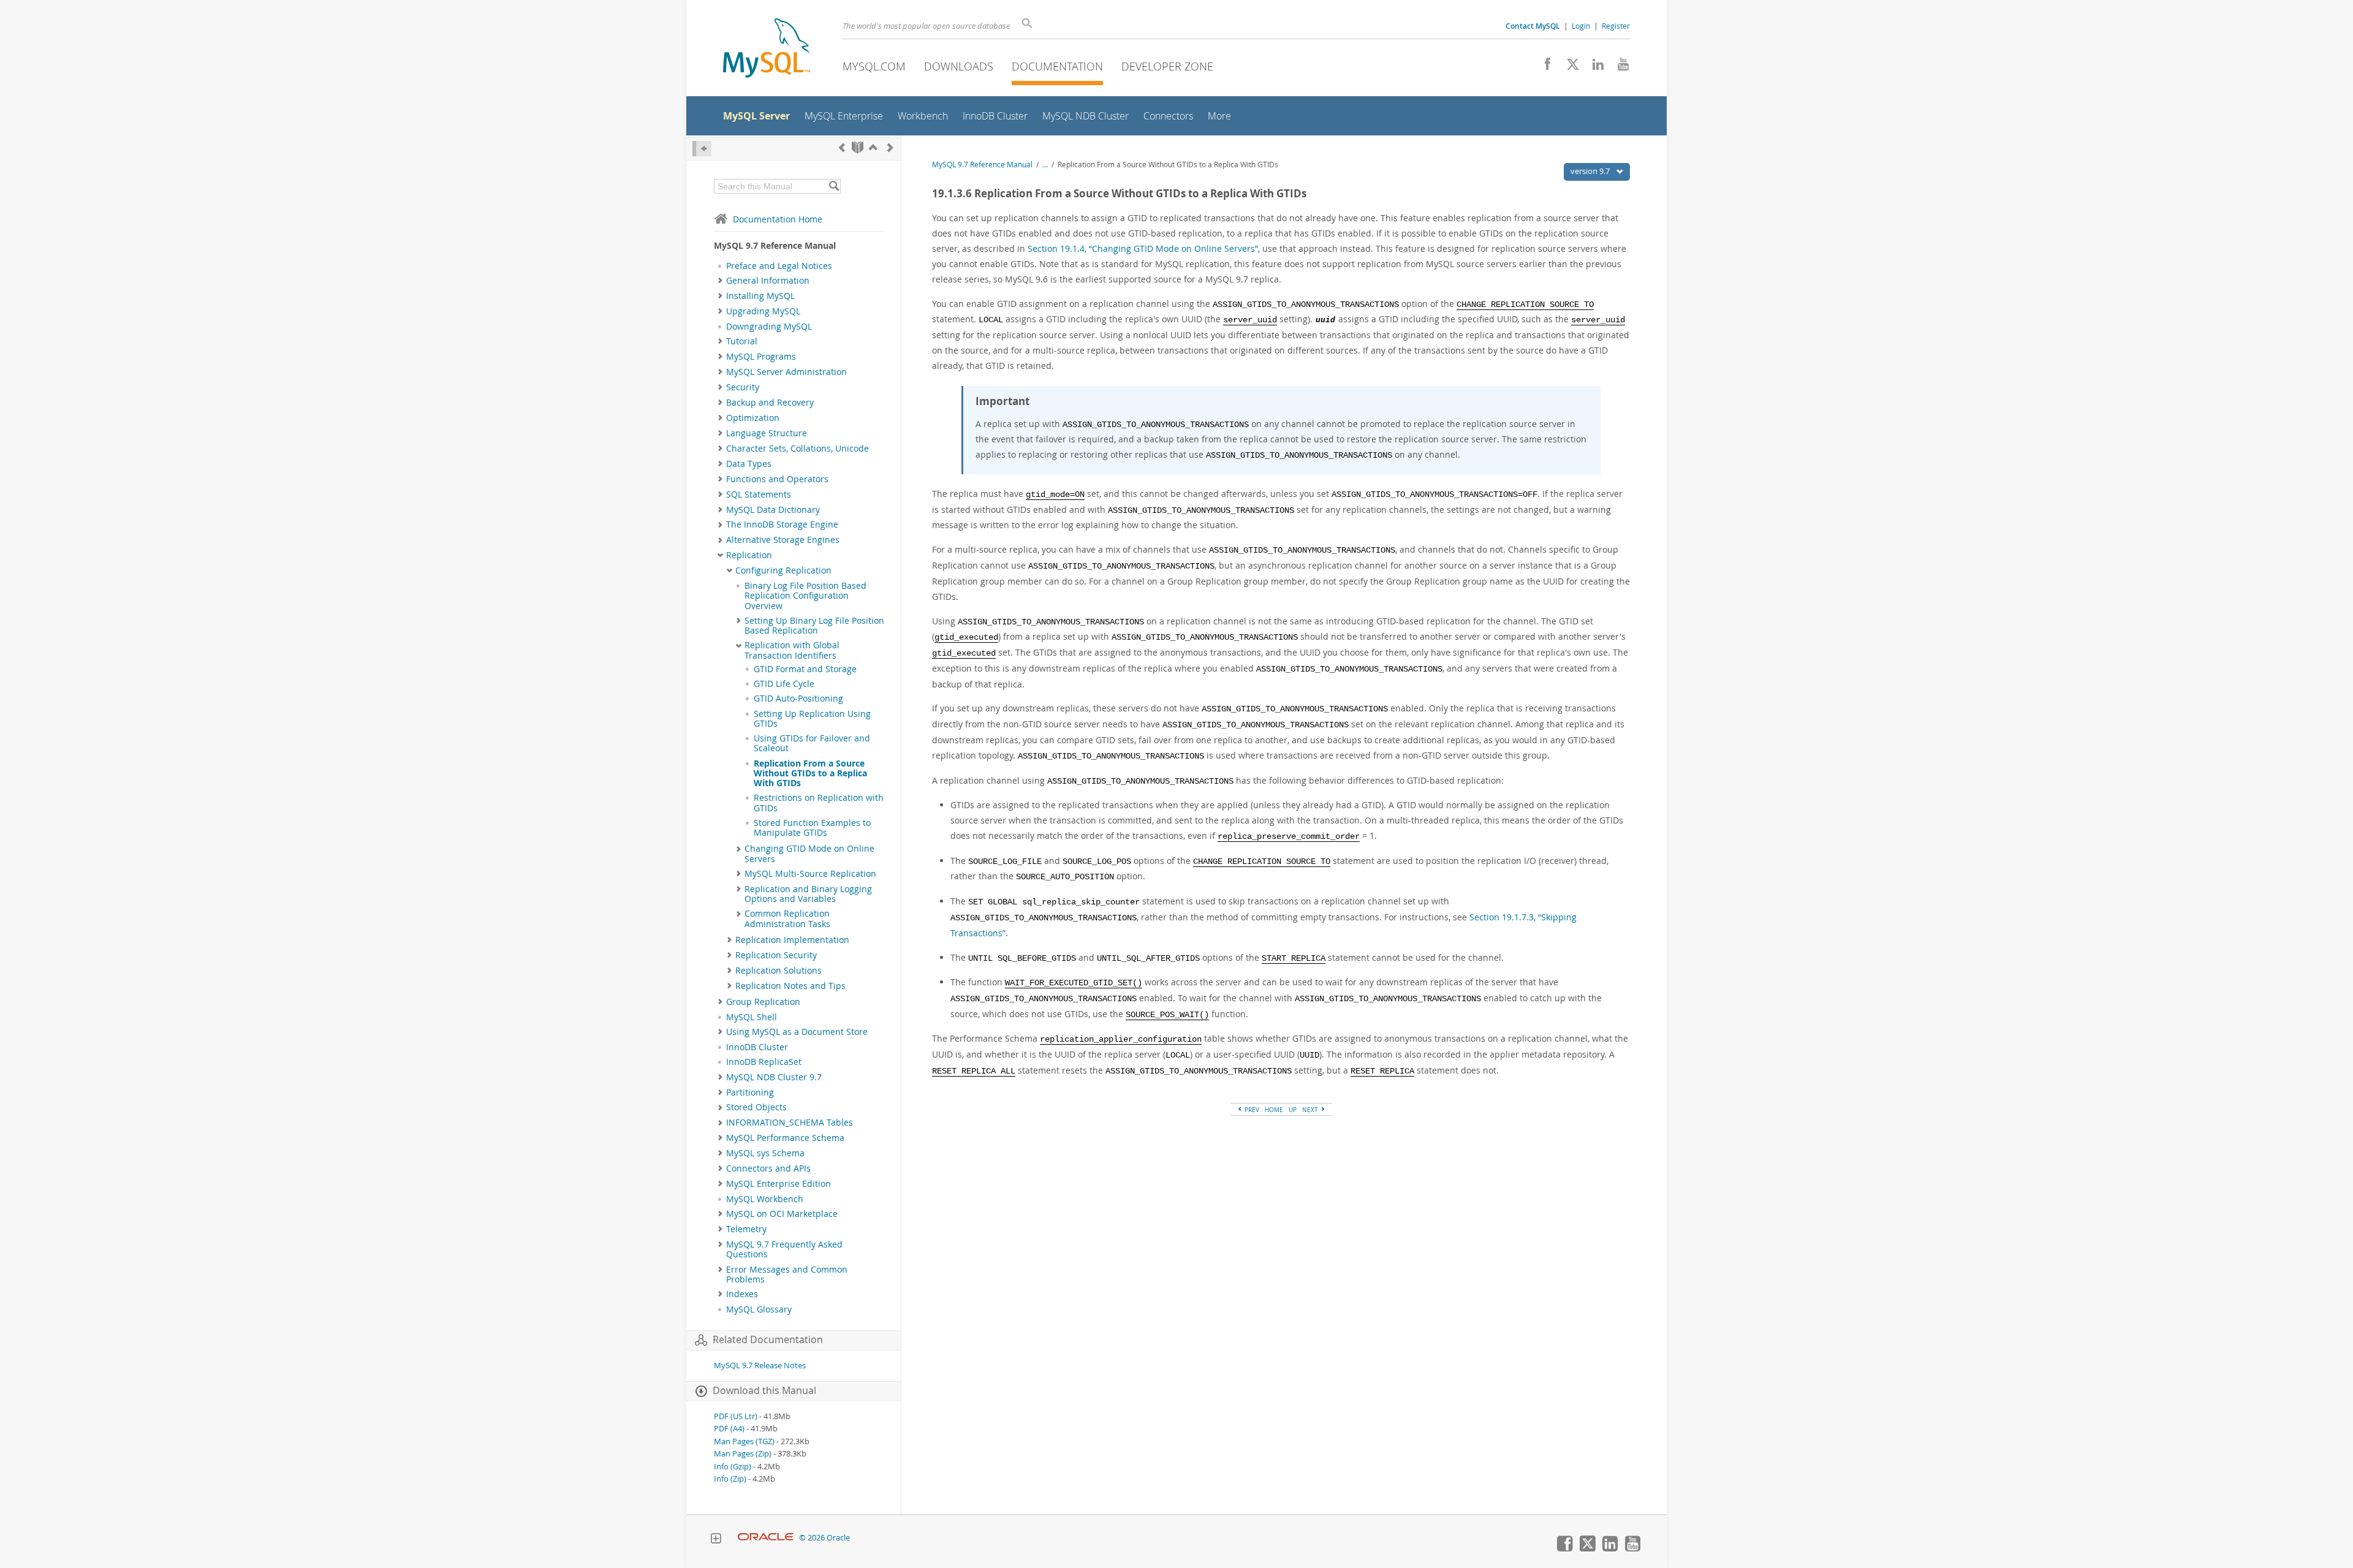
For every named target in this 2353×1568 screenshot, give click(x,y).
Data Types (749, 464)
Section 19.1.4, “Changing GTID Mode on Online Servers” (1143, 248)
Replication (749, 555)
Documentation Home (778, 219)
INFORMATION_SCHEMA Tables (790, 1123)
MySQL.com (874, 66)
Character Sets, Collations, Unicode (798, 449)
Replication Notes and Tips (790, 986)
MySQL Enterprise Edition (779, 1184)
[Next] (890, 147)
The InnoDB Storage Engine (782, 525)
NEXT (1311, 1110)
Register (1616, 26)
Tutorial (742, 341)
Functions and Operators (777, 479)
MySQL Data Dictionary (773, 510)
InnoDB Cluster (757, 1047)
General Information (768, 281)
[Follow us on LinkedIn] (1593, 67)
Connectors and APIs (768, 1168)
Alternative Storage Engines (783, 540)
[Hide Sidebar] (702, 149)
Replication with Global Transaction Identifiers (792, 650)
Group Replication (763, 1002)
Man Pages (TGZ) (744, 1441)
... (1045, 165)
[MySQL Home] (767, 49)
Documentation (1057, 66)
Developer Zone (1167, 66)
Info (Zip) (730, 1479)
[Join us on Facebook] (1543, 67)
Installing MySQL (760, 296)
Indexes (742, 1294)
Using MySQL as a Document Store (797, 1032)
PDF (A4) (729, 1429)
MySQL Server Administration (786, 372)
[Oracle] (766, 1538)
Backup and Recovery (770, 403)
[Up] (873, 147)
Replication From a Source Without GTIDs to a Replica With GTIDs (810, 774)
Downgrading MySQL (769, 327)
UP (1293, 1110)
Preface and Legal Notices (779, 266)
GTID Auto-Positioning (798, 699)
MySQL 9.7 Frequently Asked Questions (784, 1249)
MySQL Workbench (765, 1199)
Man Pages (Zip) (743, 1454)
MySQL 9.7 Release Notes (760, 1365)
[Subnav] (720, 281)
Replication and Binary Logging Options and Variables (808, 894)
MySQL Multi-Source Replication (810, 874)
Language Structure (767, 433)
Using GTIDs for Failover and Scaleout (812, 743)
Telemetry (746, 1229)
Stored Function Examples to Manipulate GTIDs (812, 828)
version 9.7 (1591, 171)
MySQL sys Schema (765, 1153)
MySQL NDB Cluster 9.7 (774, 1077)
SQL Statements (759, 494)
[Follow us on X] (1568, 67)
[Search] (834, 186)
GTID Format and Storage (805, 669)
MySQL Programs (761, 357)
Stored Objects (756, 1107)
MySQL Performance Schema (785, 1138)
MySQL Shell (752, 1017)
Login (1581, 26)
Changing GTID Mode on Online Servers (809, 854)
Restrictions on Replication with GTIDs (819, 803)
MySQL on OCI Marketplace (782, 1214)
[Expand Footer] (716, 1540)
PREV (1251, 1110)
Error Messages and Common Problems (787, 1274)
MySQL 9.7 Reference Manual (982, 165)
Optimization (753, 418)
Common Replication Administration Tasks (787, 918)
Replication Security (776, 955)
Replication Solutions (779, 971)
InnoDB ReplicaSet (764, 1062)
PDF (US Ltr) (736, 1416)
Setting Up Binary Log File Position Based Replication (814, 626)
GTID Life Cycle (784, 684)
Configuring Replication (783, 570)
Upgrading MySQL (763, 311)
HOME (1274, 1110)
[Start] (858, 147)
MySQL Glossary (759, 1309)
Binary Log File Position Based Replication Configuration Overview (805, 596)
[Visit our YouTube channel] (1619, 67)
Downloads (959, 66)
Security (743, 387)
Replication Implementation (792, 940)
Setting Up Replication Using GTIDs (812, 719)
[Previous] (842, 147)
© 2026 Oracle (824, 1538)
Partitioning (750, 1093)
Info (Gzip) (733, 1467)
